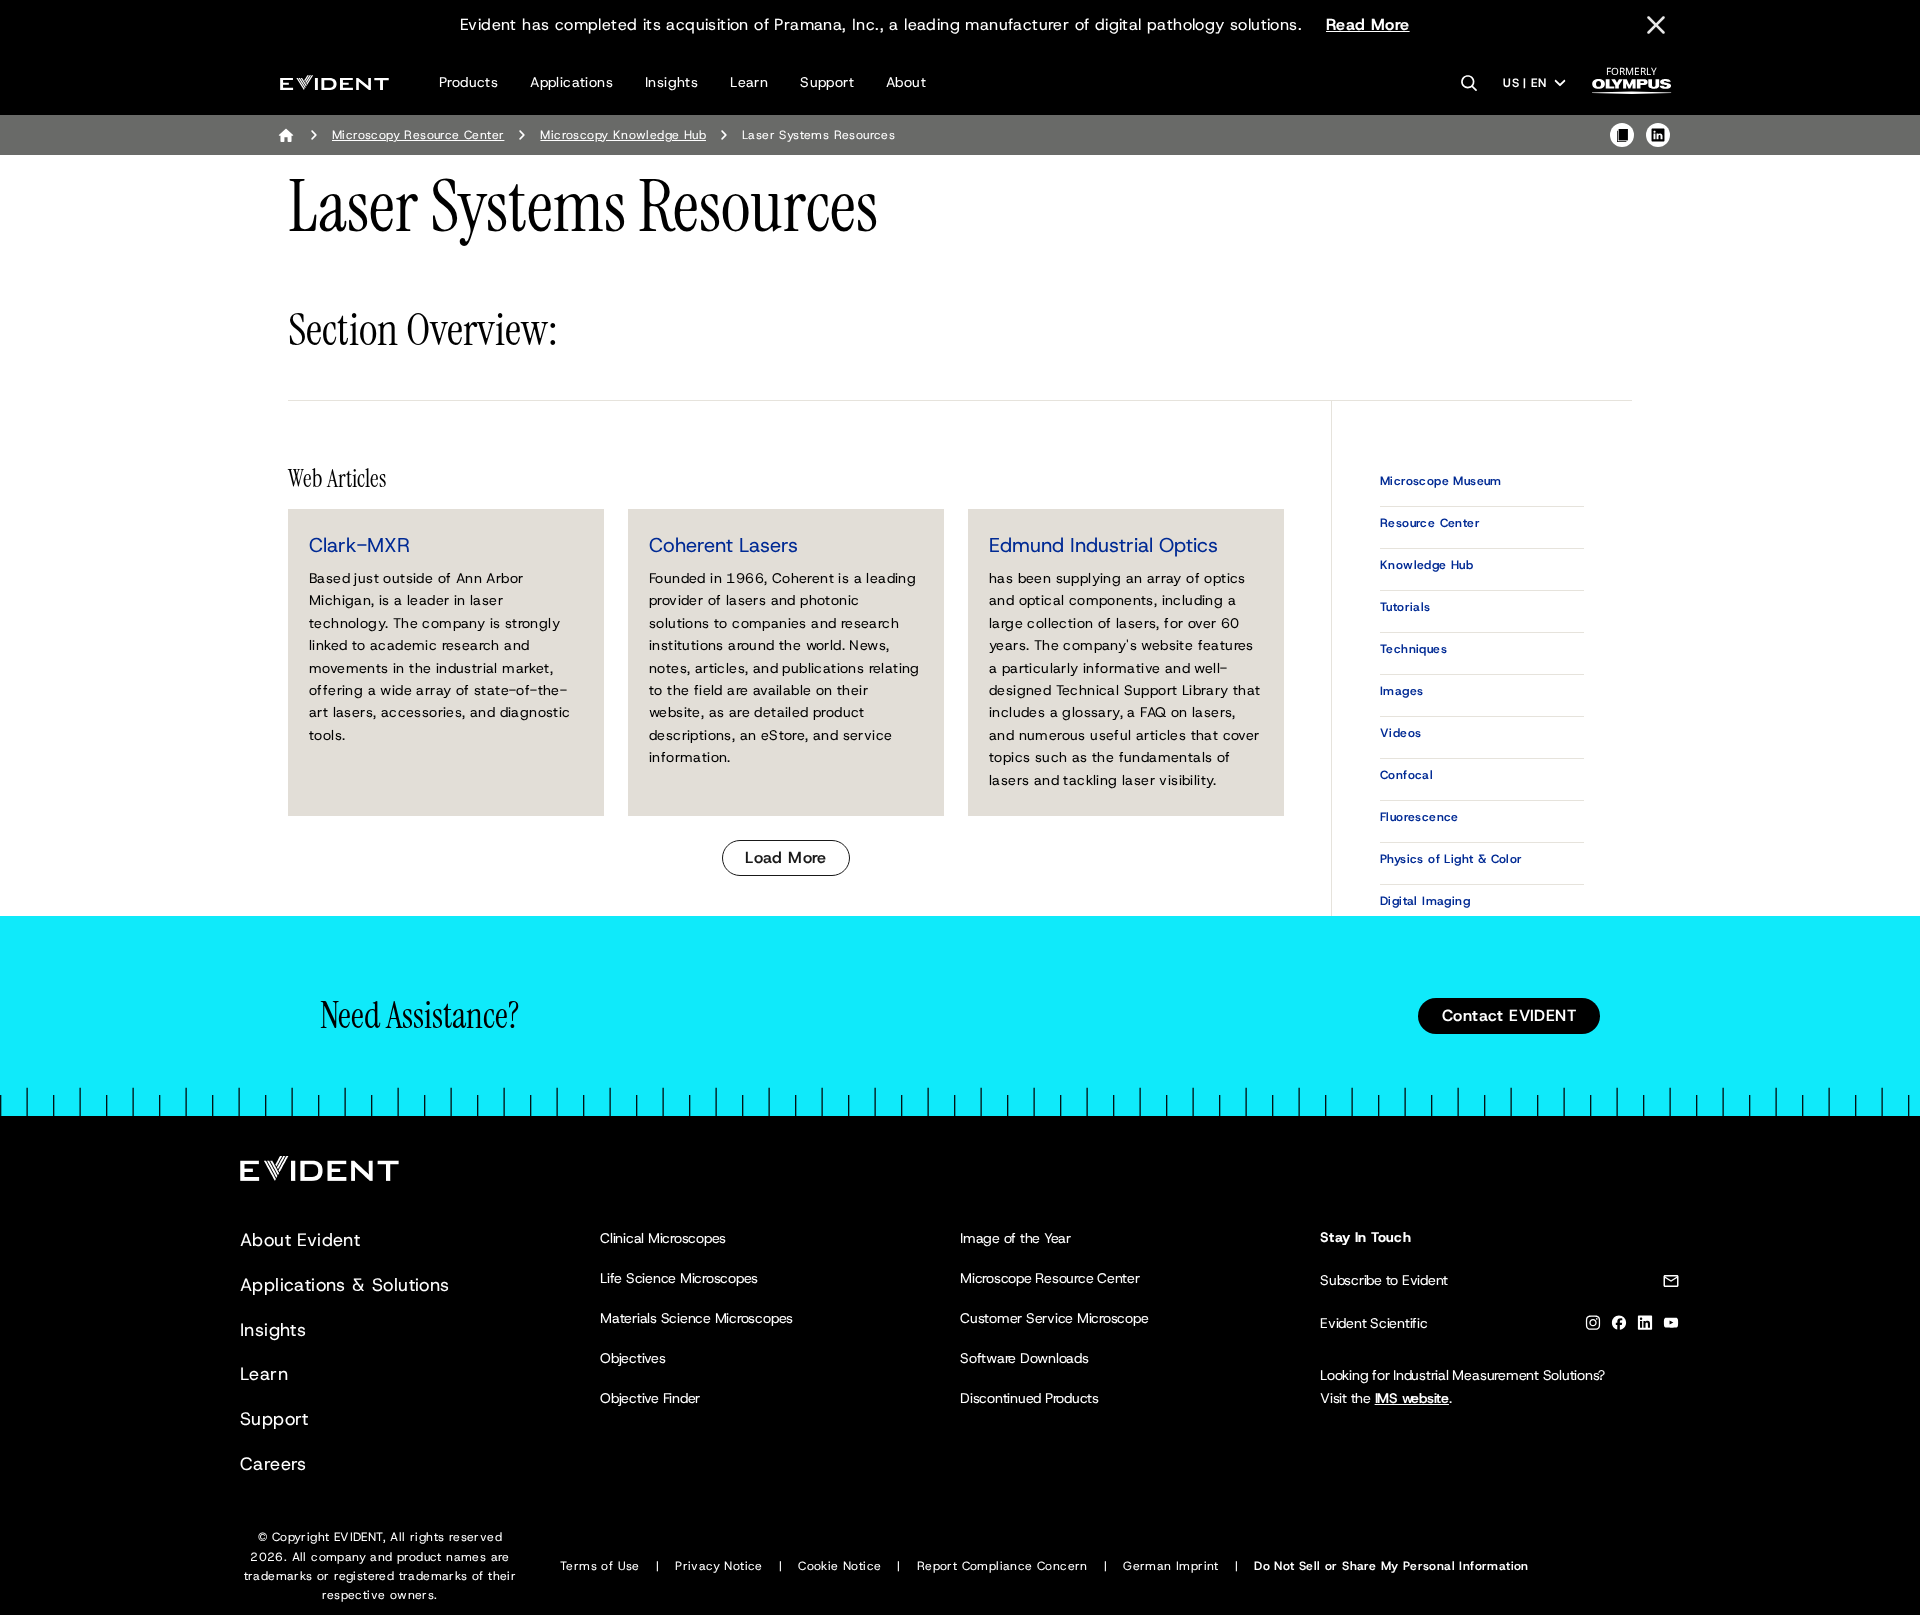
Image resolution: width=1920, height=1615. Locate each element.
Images (1401, 691)
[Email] (1671, 1284)
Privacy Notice (719, 1566)
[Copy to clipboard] (1622, 135)
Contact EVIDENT (1509, 1015)
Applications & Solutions (345, 1285)
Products (468, 82)
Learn (749, 82)
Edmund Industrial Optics (1103, 545)
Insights (671, 82)
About (906, 82)
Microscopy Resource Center (418, 135)
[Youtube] (1671, 1326)
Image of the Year (1015, 1238)
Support (827, 82)
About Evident (300, 1240)
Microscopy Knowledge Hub (623, 135)
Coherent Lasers (723, 545)
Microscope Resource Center (1050, 1278)
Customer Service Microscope (1054, 1318)
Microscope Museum (1441, 481)
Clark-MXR (359, 545)
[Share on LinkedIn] (1658, 135)
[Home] (286, 135)
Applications (571, 82)
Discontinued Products (1029, 1398)
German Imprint (1171, 1566)
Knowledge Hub (1426, 565)
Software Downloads (1024, 1358)
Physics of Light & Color (1451, 859)
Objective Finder (650, 1398)
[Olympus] (1632, 86)
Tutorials (1405, 607)
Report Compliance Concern (1002, 1566)
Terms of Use (600, 1566)
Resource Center (1430, 523)
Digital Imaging (1425, 901)
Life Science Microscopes (679, 1278)
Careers (273, 1464)
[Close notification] (1656, 25)
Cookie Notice (839, 1566)
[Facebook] (1619, 1326)
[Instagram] (1593, 1326)
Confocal (1406, 775)
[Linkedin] (1645, 1326)
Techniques (1413, 649)
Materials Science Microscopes (696, 1318)
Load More (786, 857)
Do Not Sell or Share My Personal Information (1391, 1566)
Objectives (633, 1358)
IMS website (1412, 1398)
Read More (1368, 24)
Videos (1400, 733)
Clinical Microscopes (663, 1238)
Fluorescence (1419, 817)
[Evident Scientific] (334, 82)
